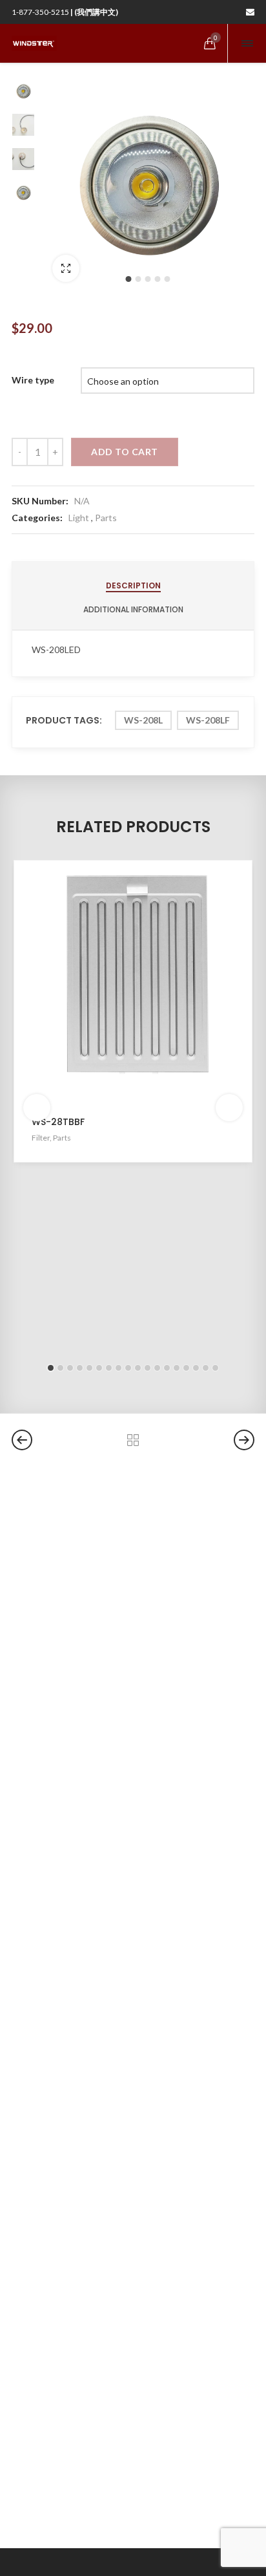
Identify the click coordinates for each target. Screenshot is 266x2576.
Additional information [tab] (133, 609)
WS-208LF (208, 720)
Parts (106, 518)
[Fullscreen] (66, 268)
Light (79, 518)
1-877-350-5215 (65, 12)
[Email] (250, 12)
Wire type (33, 380)
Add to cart (125, 452)
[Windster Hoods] (34, 43)
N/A (82, 501)
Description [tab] (133, 585)
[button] (128, 279)
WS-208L (143, 720)
